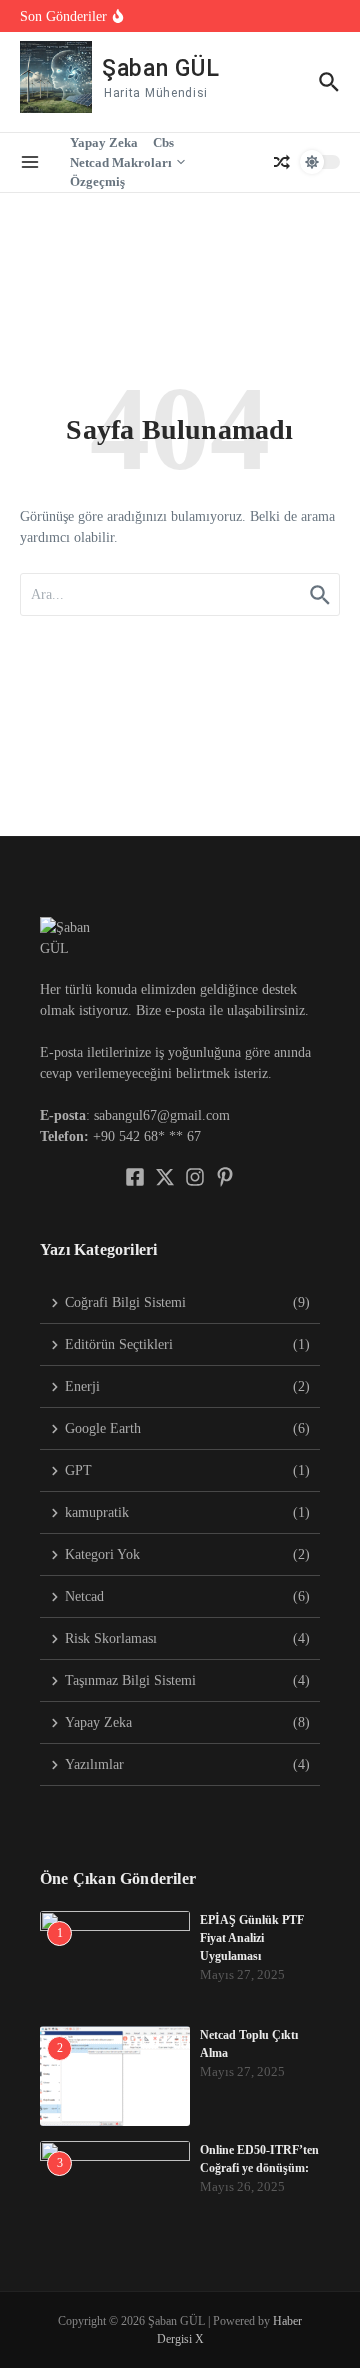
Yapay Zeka (104, 142)
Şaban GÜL (160, 68)
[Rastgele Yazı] (282, 162)
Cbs (163, 142)
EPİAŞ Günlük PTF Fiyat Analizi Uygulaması (252, 1938)
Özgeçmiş (97, 181)
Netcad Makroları (121, 162)
